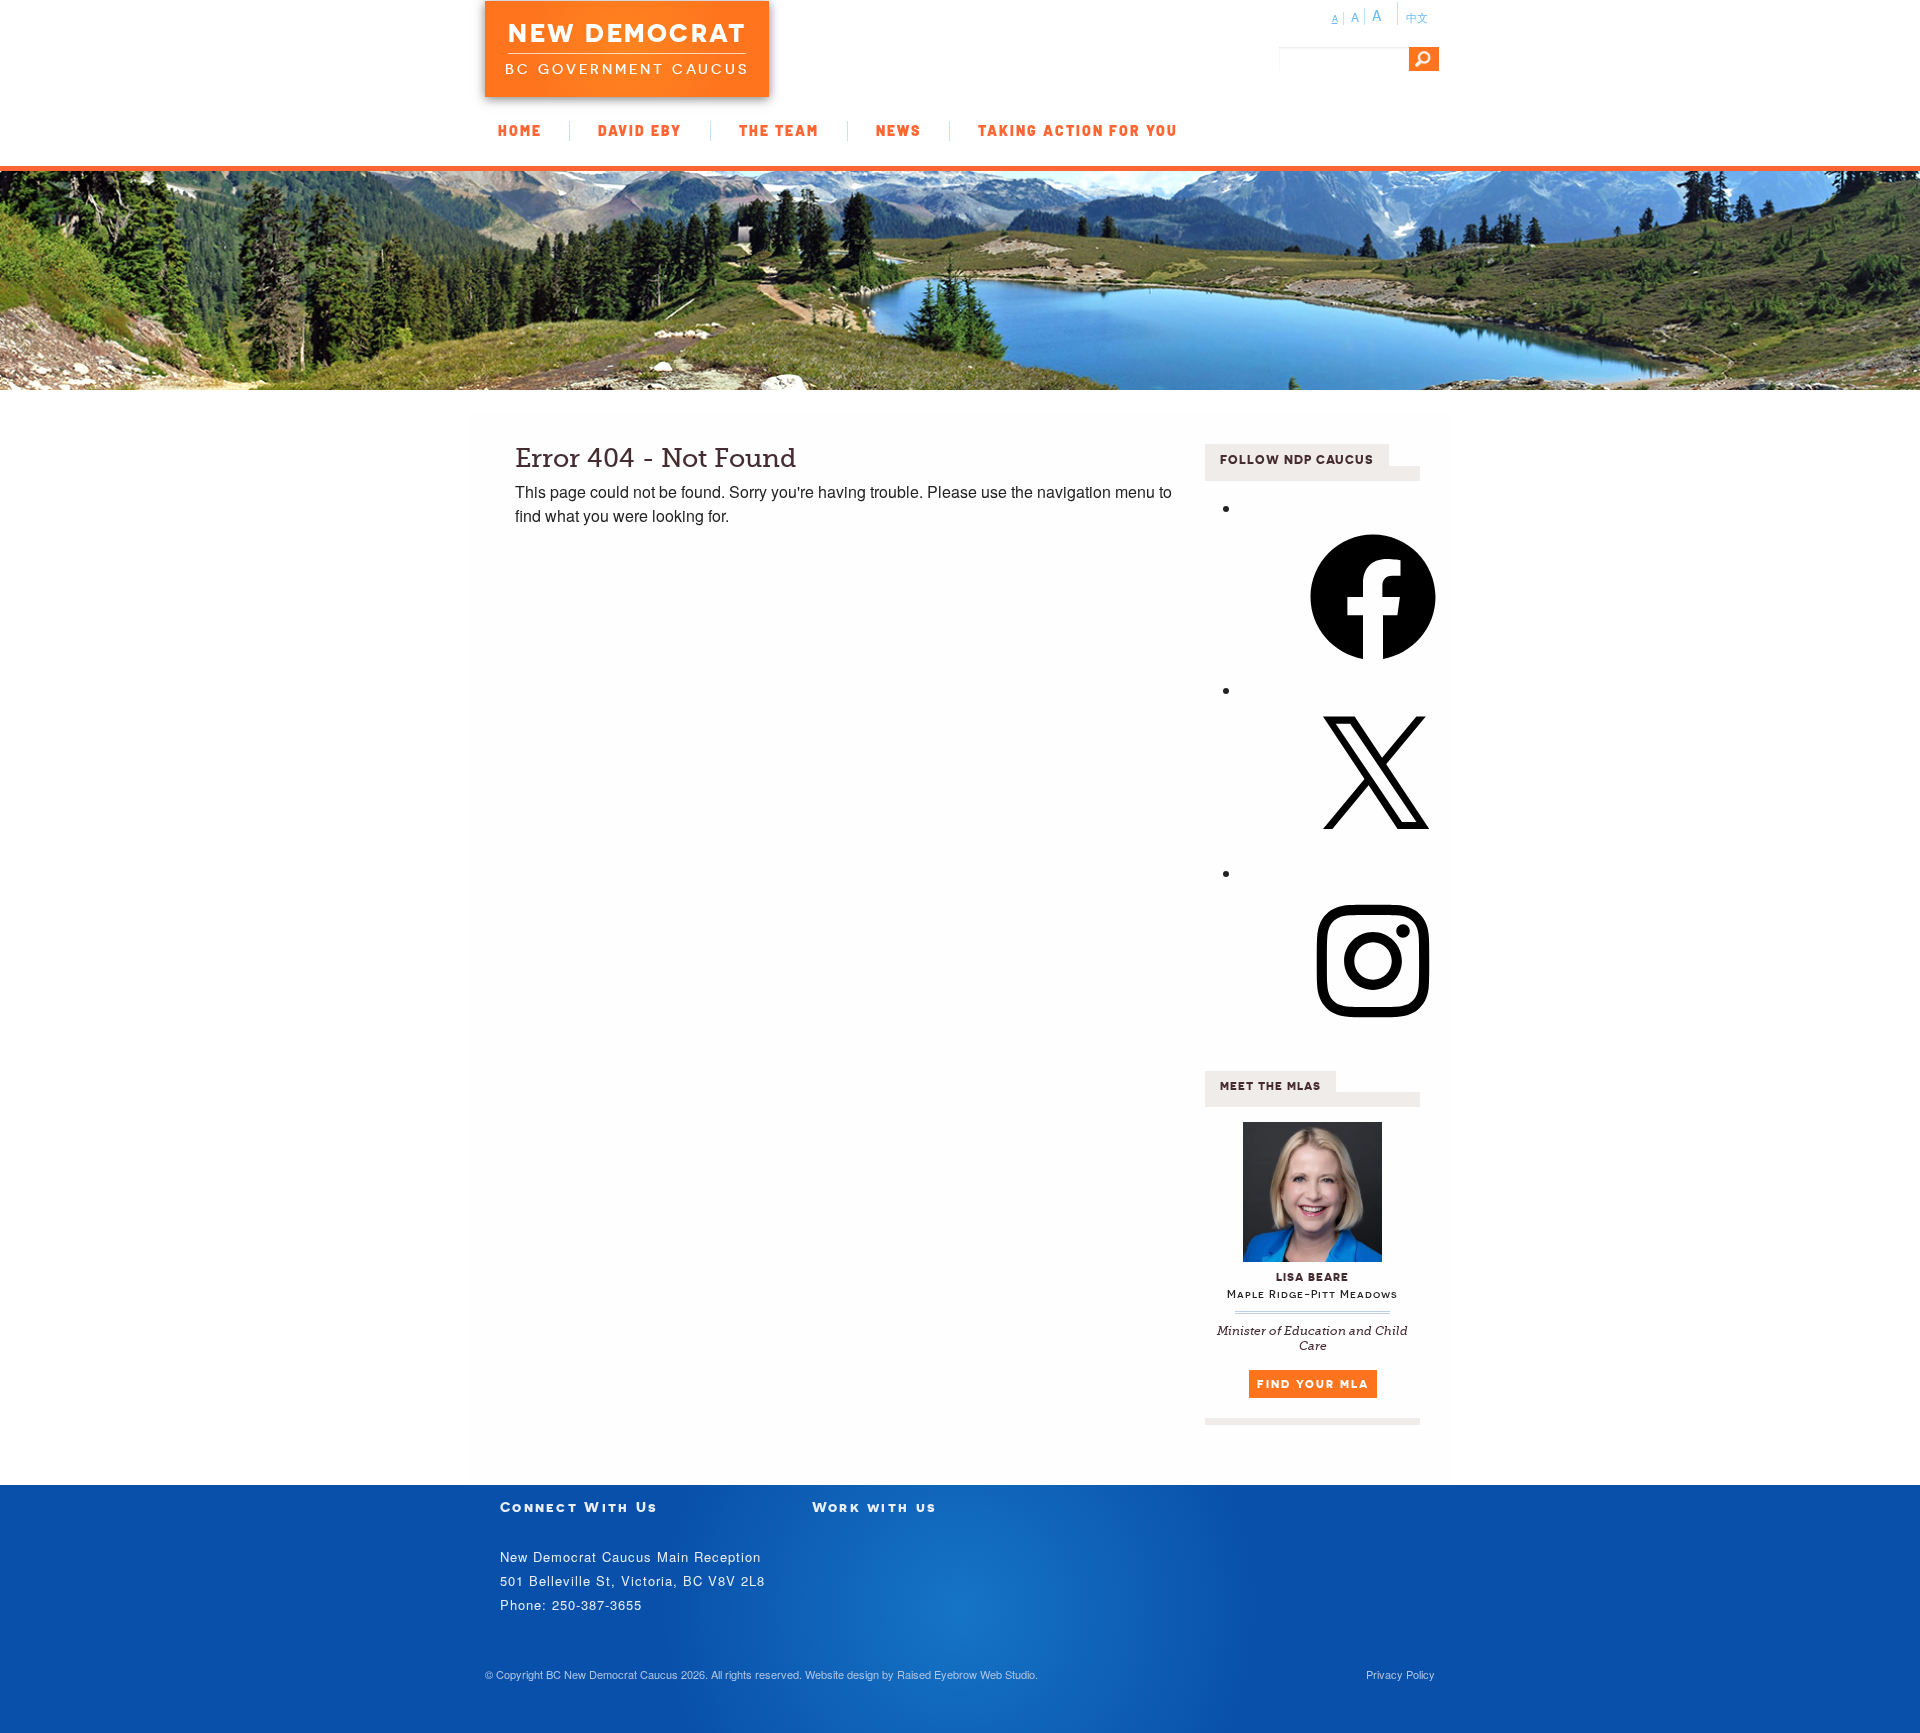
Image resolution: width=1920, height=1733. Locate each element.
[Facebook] (1373, 665)
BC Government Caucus (627, 69)
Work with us (875, 1506)
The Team (779, 130)
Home (520, 130)
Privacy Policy (1400, 1674)
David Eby (640, 130)
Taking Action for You (1078, 130)
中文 (1417, 17)
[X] (1373, 847)
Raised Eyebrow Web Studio (966, 1674)
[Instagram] (1373, 1029)
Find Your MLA (1313, 1384)
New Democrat (627, 33)
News (898, 130)
